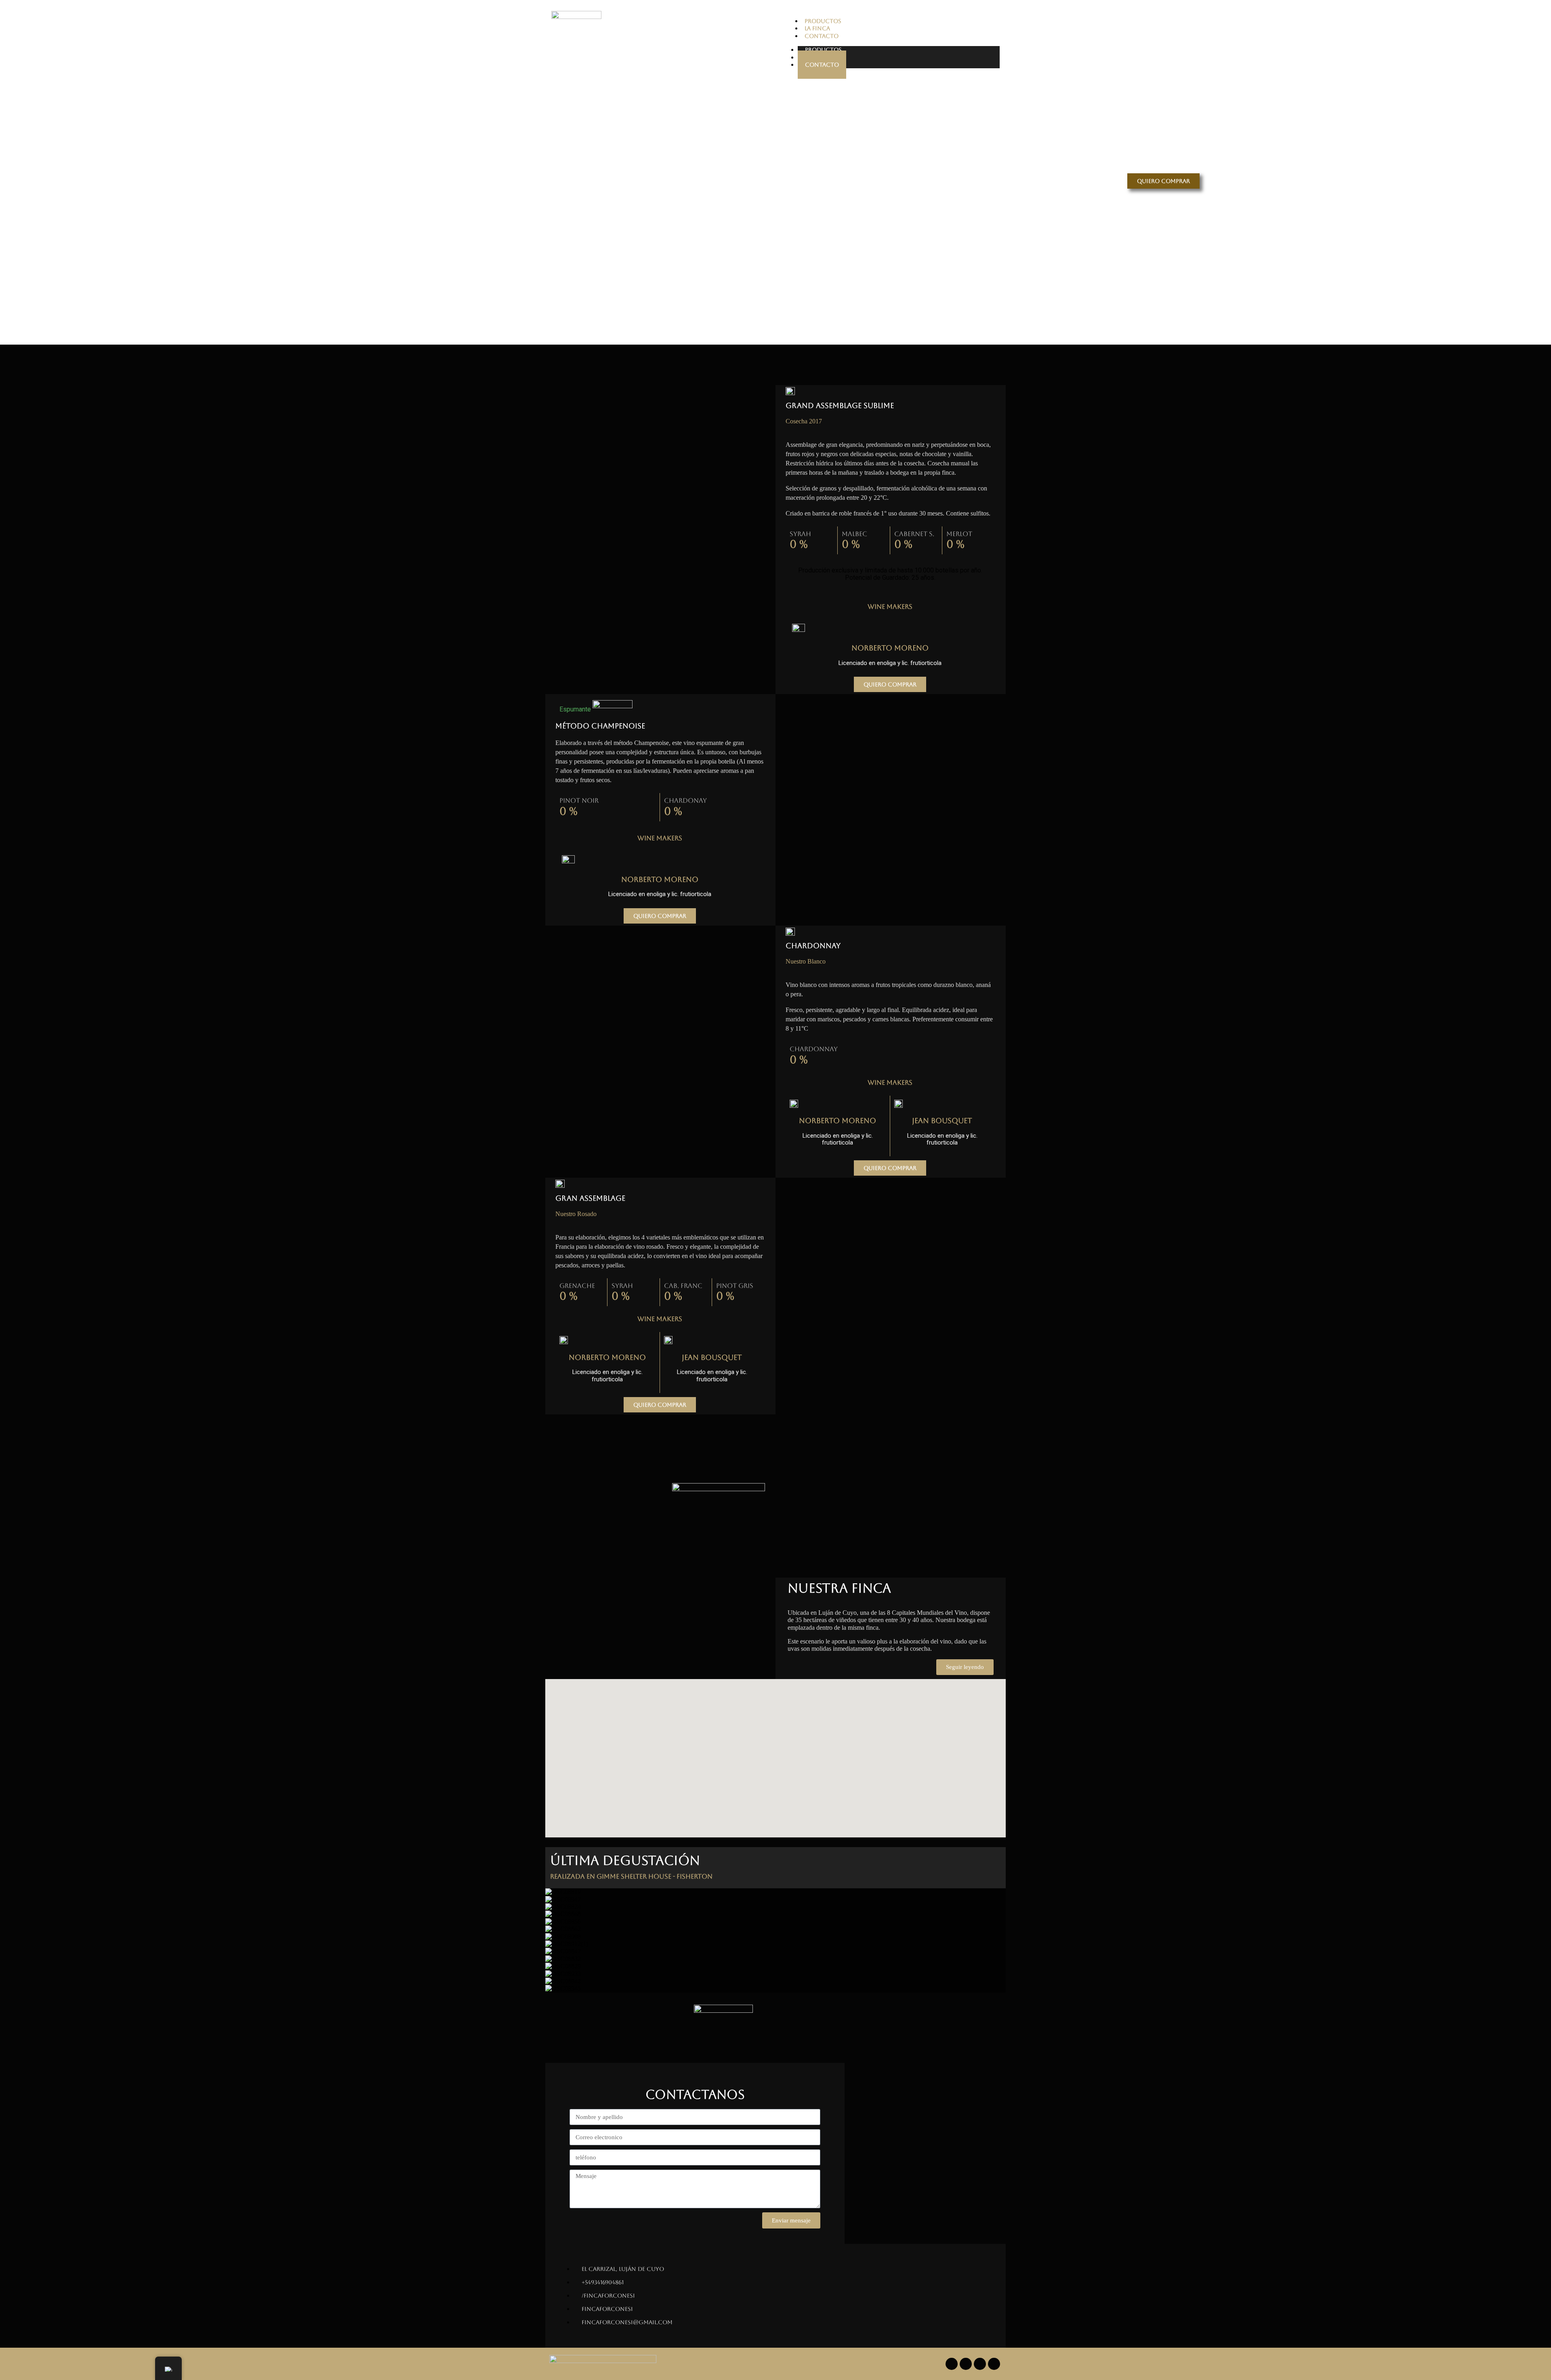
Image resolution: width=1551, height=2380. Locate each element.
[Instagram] (966, 2364)
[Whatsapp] (980, 2364)
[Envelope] (994, 2364)
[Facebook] (952, 2364)
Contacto (822, 65)
